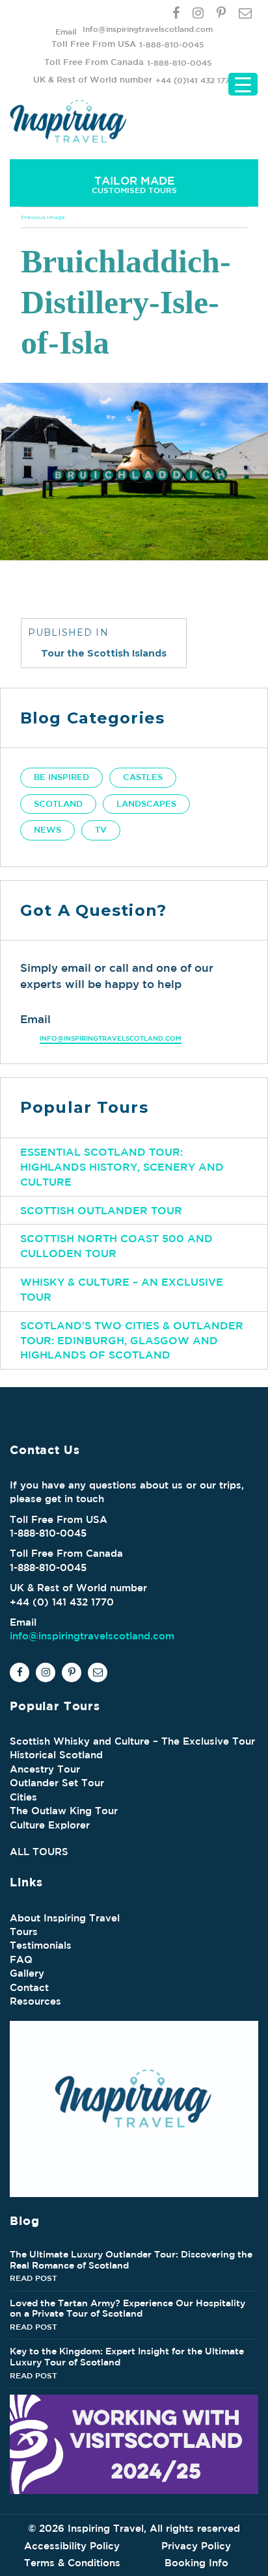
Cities (23, 1797)
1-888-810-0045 (171, 44)
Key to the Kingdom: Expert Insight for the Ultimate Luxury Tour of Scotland (127, 2357)
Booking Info (196, 2563)
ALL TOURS (39, 1852)
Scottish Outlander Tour (101, 1210)
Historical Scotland (56, 1755)
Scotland (58, 804)
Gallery (27, 1973)
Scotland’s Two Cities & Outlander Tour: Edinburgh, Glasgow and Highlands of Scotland (132, 1340)
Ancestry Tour (45, 1769)
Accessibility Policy (72, 2546)
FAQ (21, 1959)
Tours (24, 1932)
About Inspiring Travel (65, 1918)
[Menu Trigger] (243, 84)
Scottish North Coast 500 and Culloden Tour (116, 1246)
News (47, 830)
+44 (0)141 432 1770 (195, 80)
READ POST (33, 2278)
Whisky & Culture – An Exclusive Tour (122, 1289)
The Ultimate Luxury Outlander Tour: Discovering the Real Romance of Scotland (131, 2260)
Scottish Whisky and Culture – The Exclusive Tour (132, 1741)
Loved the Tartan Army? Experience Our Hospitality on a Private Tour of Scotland (127, 2309)
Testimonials (41, 1945)
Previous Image (43, 217)
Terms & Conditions (72, 2563)
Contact (29, 1987)
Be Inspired (61, 777)
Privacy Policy (196, 2546)
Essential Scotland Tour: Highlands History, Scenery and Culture (122, 1167)
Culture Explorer (50, 1825)
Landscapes (146, 804)
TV (101, 830)
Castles (143, 777)
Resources (35, 2001)
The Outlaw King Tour (64, 1811)
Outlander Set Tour (57, 1783)
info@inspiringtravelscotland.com (111, 1038)
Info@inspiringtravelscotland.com (148, 29)
